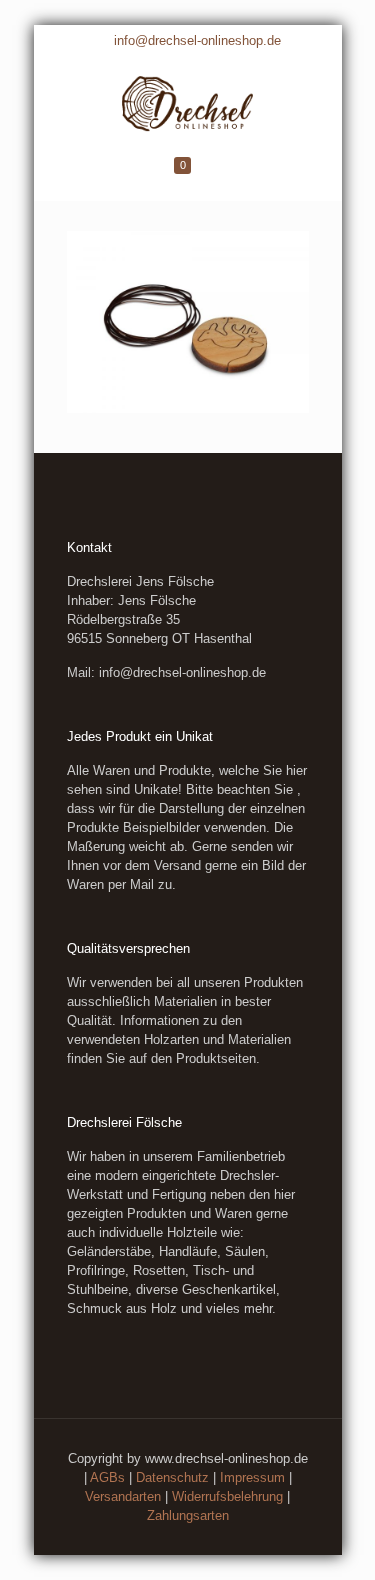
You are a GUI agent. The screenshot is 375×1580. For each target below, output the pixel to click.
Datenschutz (172, 1477)
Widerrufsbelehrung (227, 1496)
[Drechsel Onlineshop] (188, 101)
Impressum (252, 1477)
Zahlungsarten (188, 1515)
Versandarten (123, 1496)
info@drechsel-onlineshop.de (197, 40)
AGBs (107, 1477)
